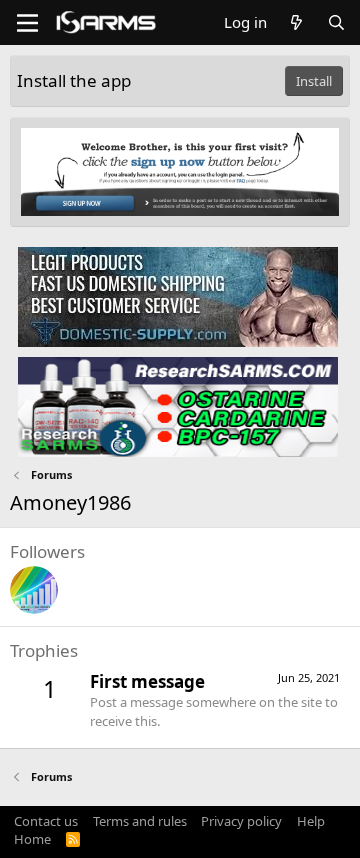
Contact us (46, 821)
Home (32, 839)
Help (311, 821)
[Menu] (27, 23)
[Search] (336, 22)
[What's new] (296, 22)
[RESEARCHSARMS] (178, 406)
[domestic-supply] (178, 296)
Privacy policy (241, 821)
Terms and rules (140, 821)
